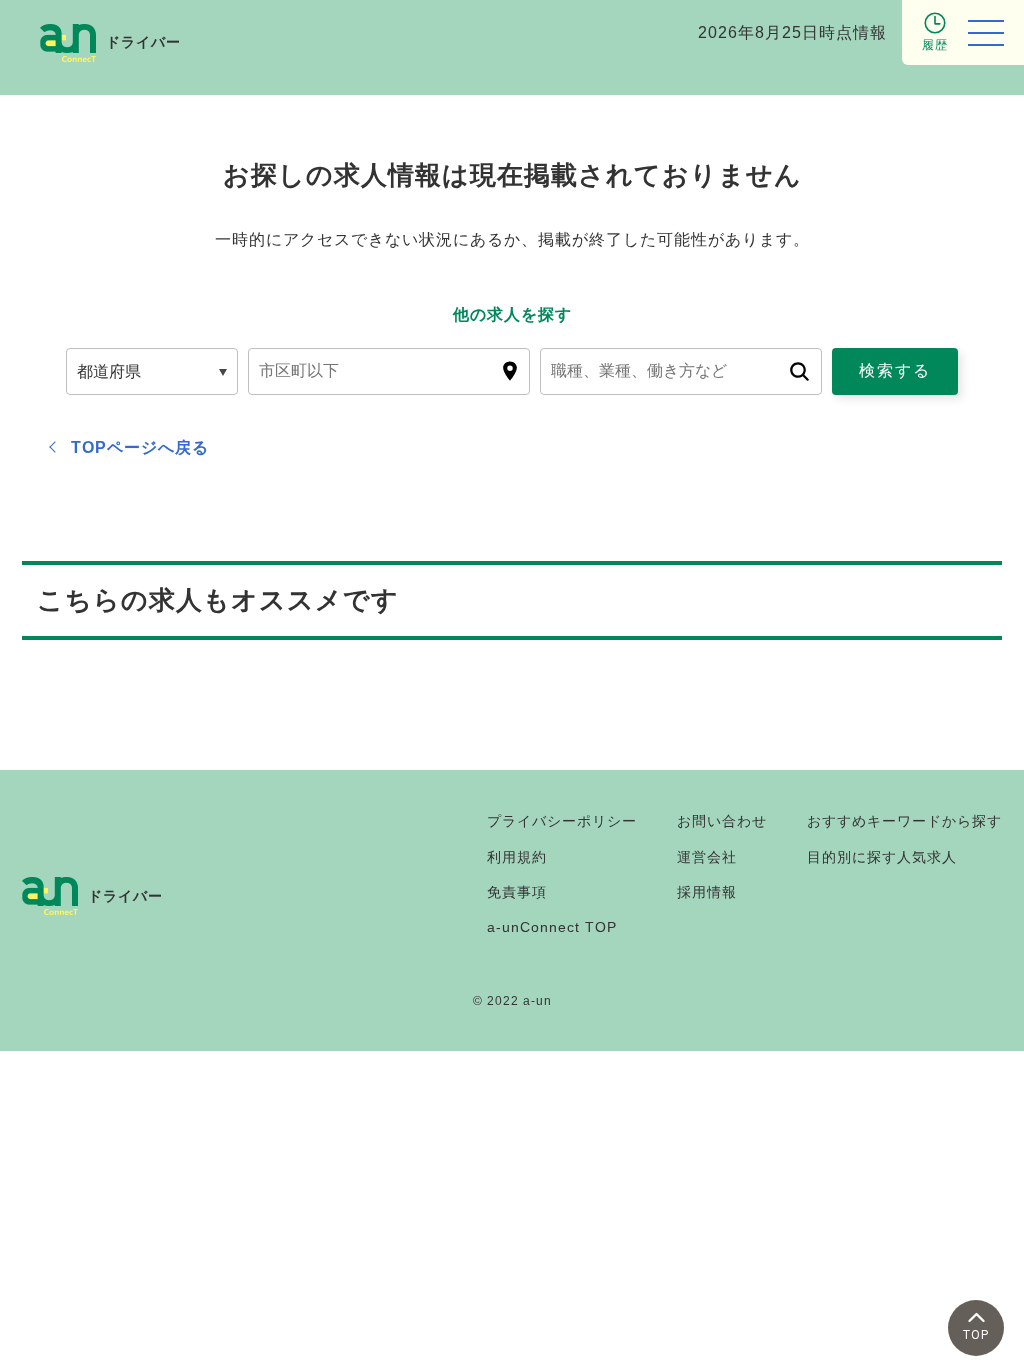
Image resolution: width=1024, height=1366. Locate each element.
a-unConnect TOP (552, 927)
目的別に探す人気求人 (882, 857)
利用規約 (517, 857)
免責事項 (517, 892)
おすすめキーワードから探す (904, 821)
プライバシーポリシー (562, 821)
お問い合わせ (722, 821)
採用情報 (707, 892)
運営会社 (707, 857)
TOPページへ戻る (140, 447)
